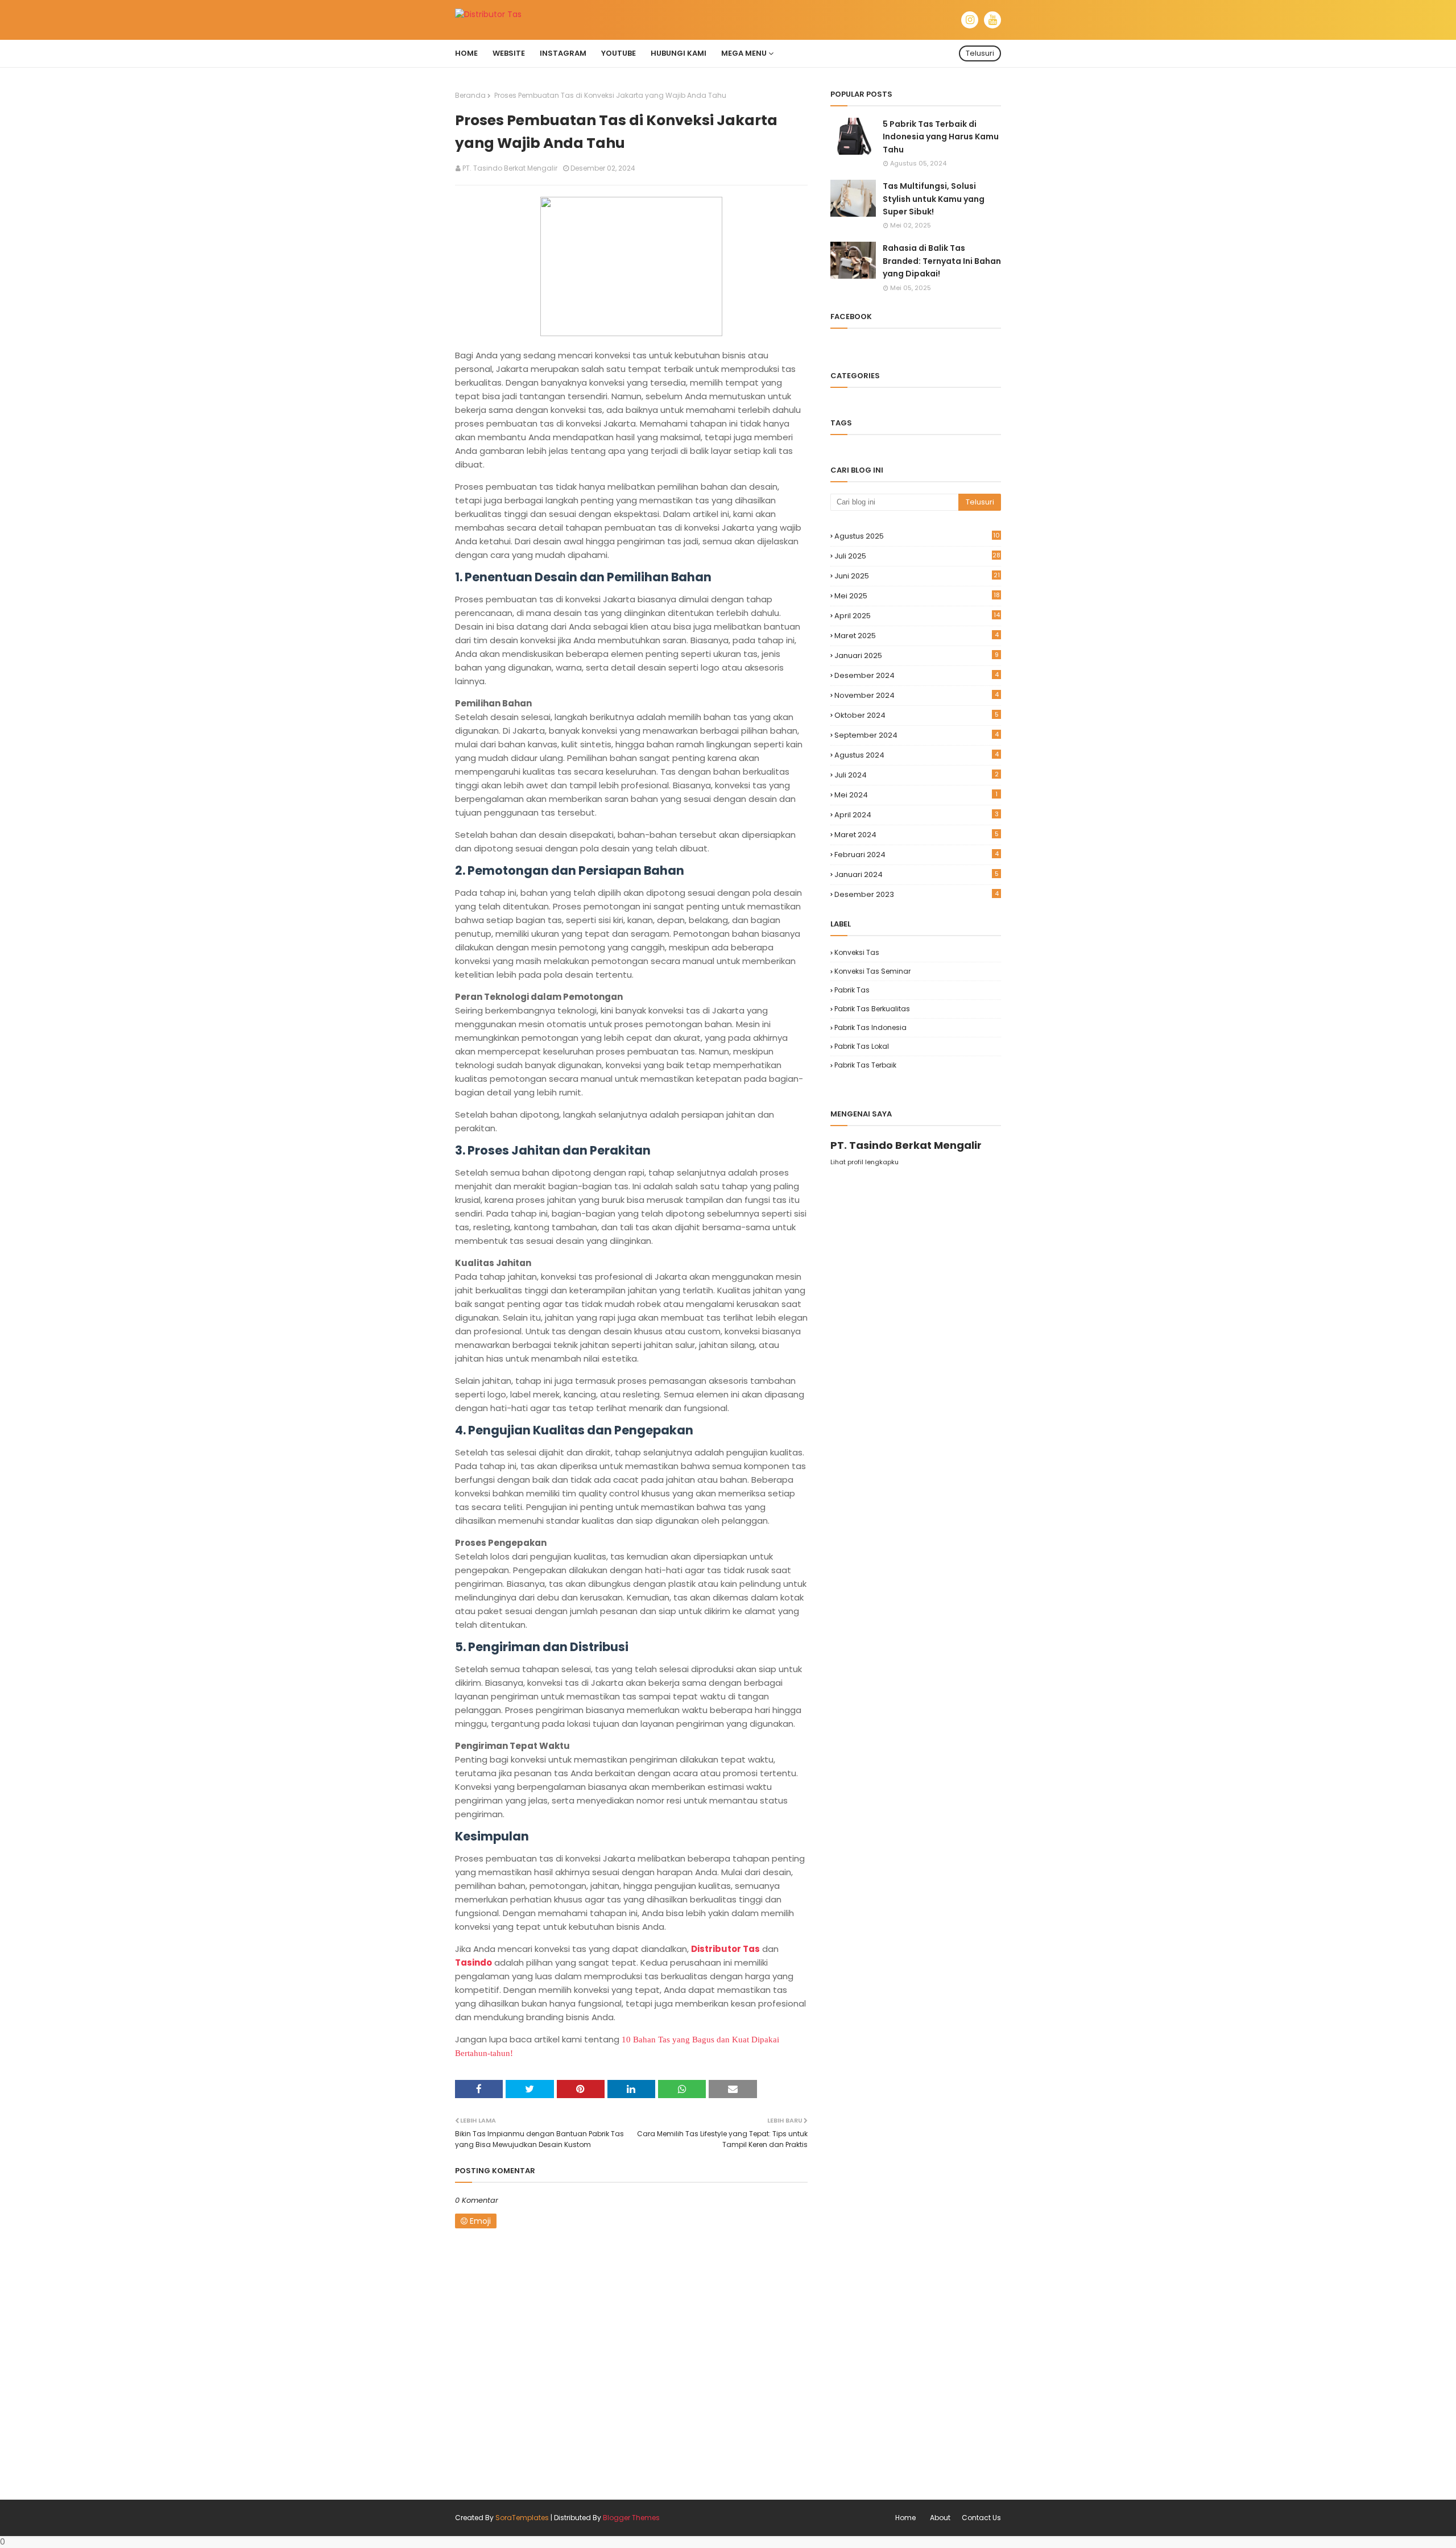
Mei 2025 (917, 596)
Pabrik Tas (852, 990)
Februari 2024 (917, 855)
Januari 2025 (917, 655)
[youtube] (992, 20)
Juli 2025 (917, 556)
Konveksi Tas (857, 952)
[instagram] (970, 20)
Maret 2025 (917, 636)
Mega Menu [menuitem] (744, 53)
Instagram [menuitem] (563, 53)
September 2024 (917, 735)
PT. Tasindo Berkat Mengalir (510, 168)
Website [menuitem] (509, 53)
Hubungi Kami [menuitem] (679, 53)
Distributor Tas (725, 1949)
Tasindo (473, 1962)
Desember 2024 (917, 675)
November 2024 (917, 695)
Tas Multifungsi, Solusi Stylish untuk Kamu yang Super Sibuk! (934, 199)
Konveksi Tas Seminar (872, 971)
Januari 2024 (917, 874)
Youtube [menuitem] (619, 53)
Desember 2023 (917, 894)
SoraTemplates (522, 2518)
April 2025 (917, 616)
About (940, 2518)
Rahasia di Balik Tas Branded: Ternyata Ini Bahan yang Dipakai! (942, 261)
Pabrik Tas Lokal (862, 1046)
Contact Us (981, 2518)
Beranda (470, 95)
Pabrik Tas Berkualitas (872, 1009)
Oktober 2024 (917, 715)
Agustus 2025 (917, 536)
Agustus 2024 (917, 755)
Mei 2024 (916, 795)
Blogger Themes (631, 2518)
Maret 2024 (917, 835)
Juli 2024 (917, 775)
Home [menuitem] (466, 53)
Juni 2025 (917, 576)
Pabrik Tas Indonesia (870, 1027)
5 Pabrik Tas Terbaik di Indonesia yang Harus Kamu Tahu (941, 137)
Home (905, 2518)
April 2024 (917, 815)
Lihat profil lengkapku (864, 1162)
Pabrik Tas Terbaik (865, 1065)
